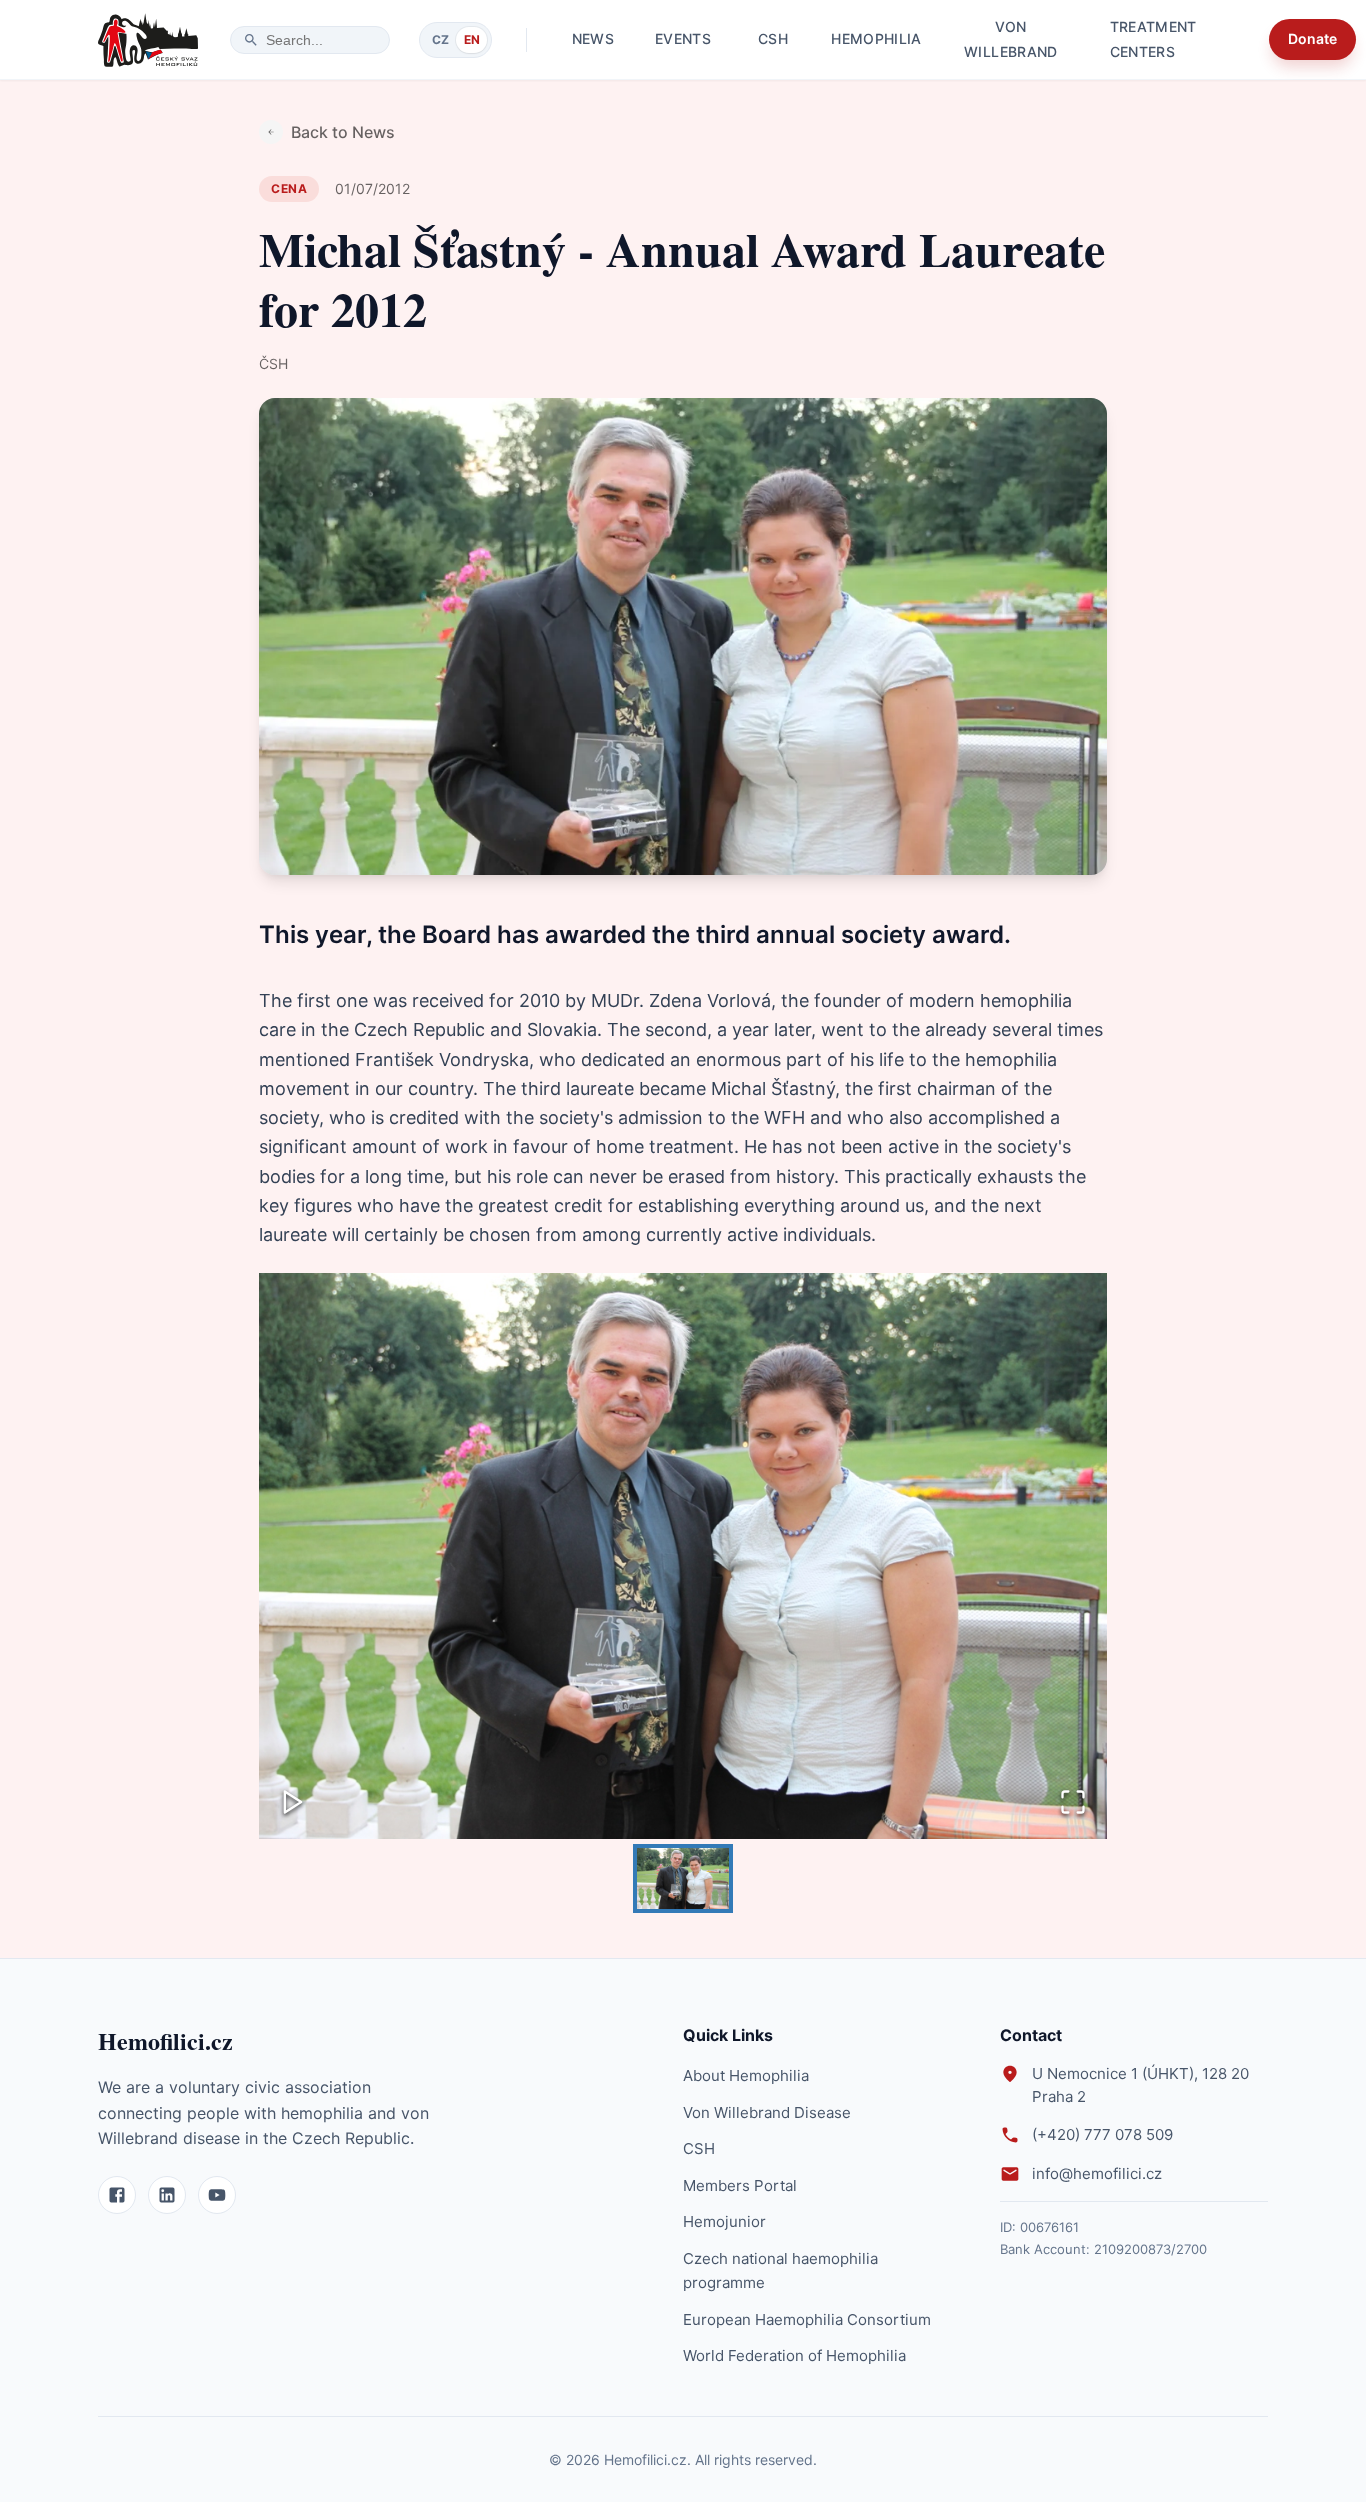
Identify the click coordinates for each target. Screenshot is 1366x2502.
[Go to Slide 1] (683, 1878)
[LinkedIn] (167, 2195)
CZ (440, 39)
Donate (1312, 38)
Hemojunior (724, 2221)
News (593, 38)
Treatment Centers (1153, 39)
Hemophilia (876, 38)
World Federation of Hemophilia (794, 2355)
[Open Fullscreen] (1073, 1803)
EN (472, 39)
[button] (683, 1556)
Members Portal (740, 2185)
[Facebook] (117, 2195)
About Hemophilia (746, 2075)
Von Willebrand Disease (767, 2112)
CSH (773, 38)
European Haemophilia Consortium (807, 2319)
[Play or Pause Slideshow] (293, 1803)
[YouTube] (217, 2195)
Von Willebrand (1011, 39)
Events (683, 38)
